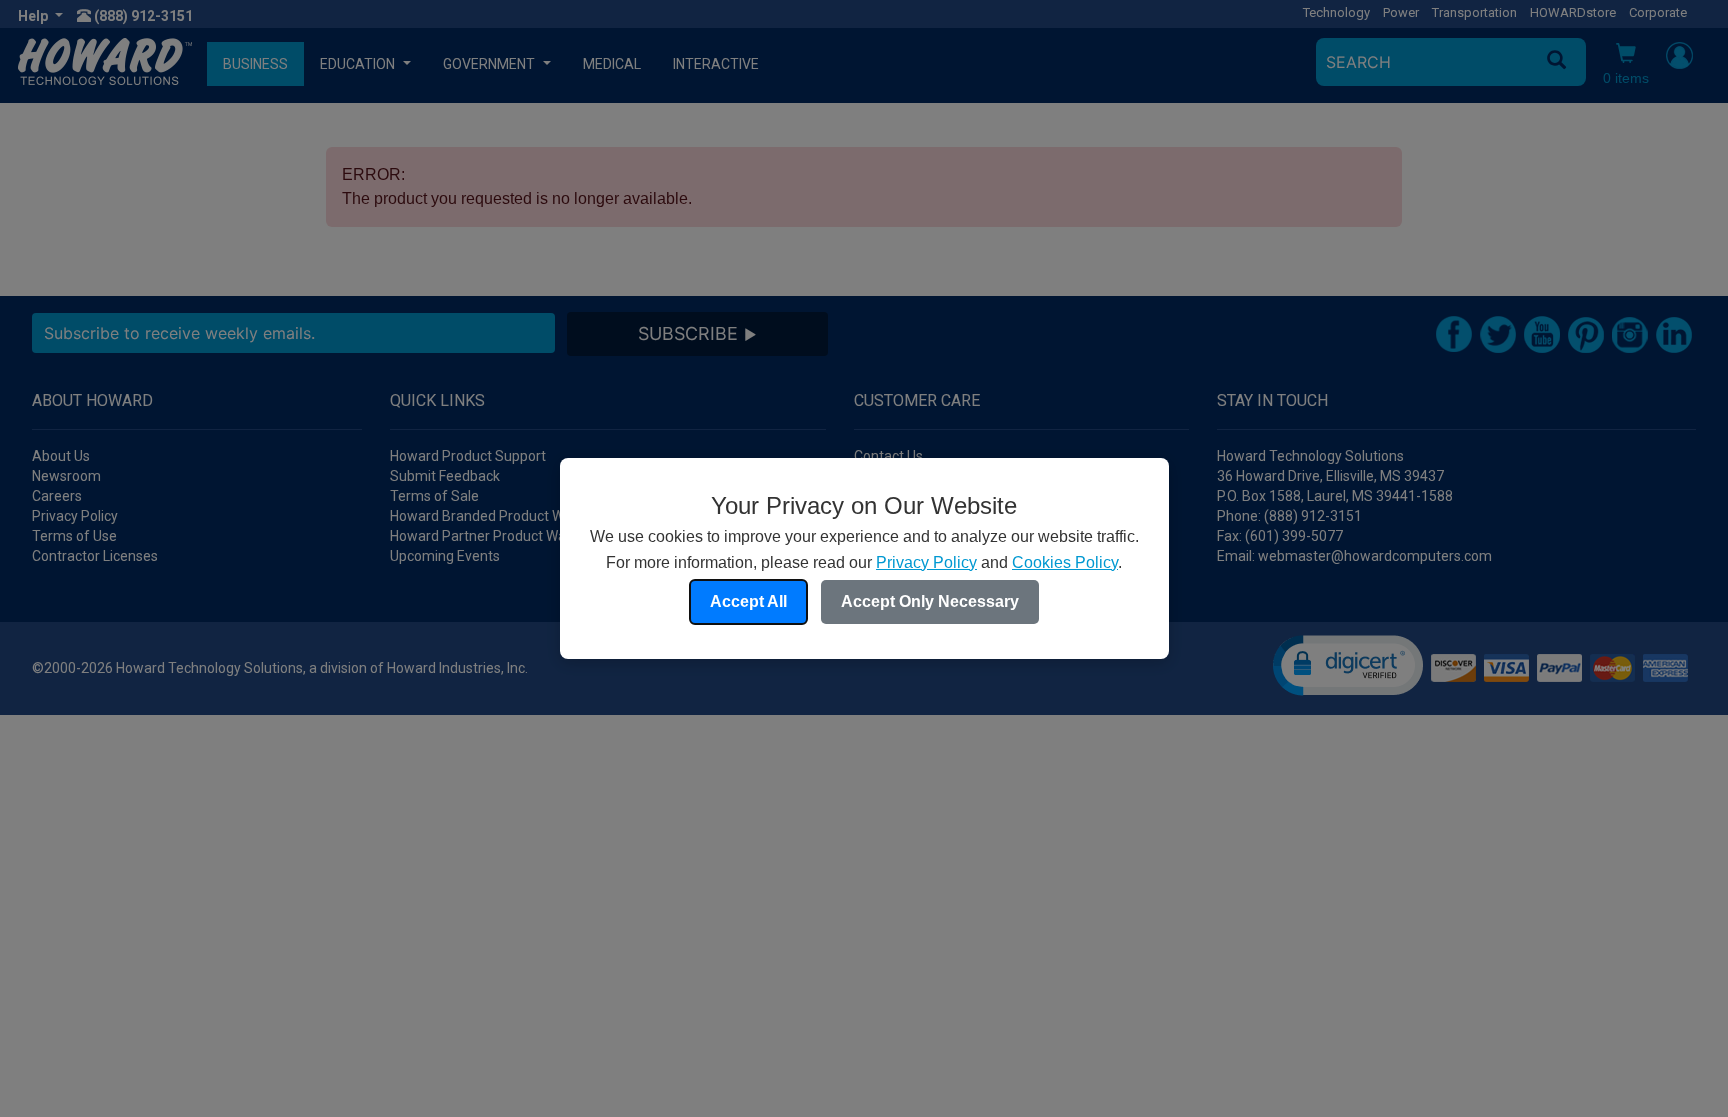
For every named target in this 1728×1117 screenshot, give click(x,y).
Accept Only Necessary (930, 601)
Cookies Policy (1065, 562)
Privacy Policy (926, 562)
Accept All (748, 601)
